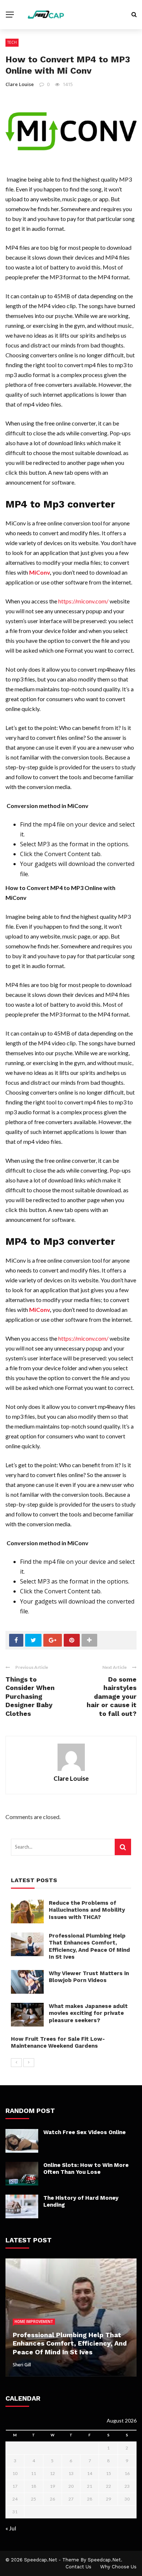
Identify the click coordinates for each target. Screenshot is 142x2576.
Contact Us (78, 2567)
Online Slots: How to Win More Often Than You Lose (86, 2169)
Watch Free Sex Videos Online (84, 2132)
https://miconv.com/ (83, 601)
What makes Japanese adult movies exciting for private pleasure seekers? (88, 2013)
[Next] (29, 2063)
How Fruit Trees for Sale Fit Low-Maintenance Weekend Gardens (58, 2043)
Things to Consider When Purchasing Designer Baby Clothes (30, 1696)
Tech (12, 42)
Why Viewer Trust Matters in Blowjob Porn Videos (89, 1977)
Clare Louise (20, 84)
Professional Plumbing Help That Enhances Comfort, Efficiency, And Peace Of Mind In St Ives (89, 1946)
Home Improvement (34, 2321)
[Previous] (16, 2063)
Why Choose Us (118, 2567)
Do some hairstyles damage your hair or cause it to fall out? (112, 1696)
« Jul (11, 2528)
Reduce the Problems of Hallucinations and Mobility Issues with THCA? (87, 1910)
